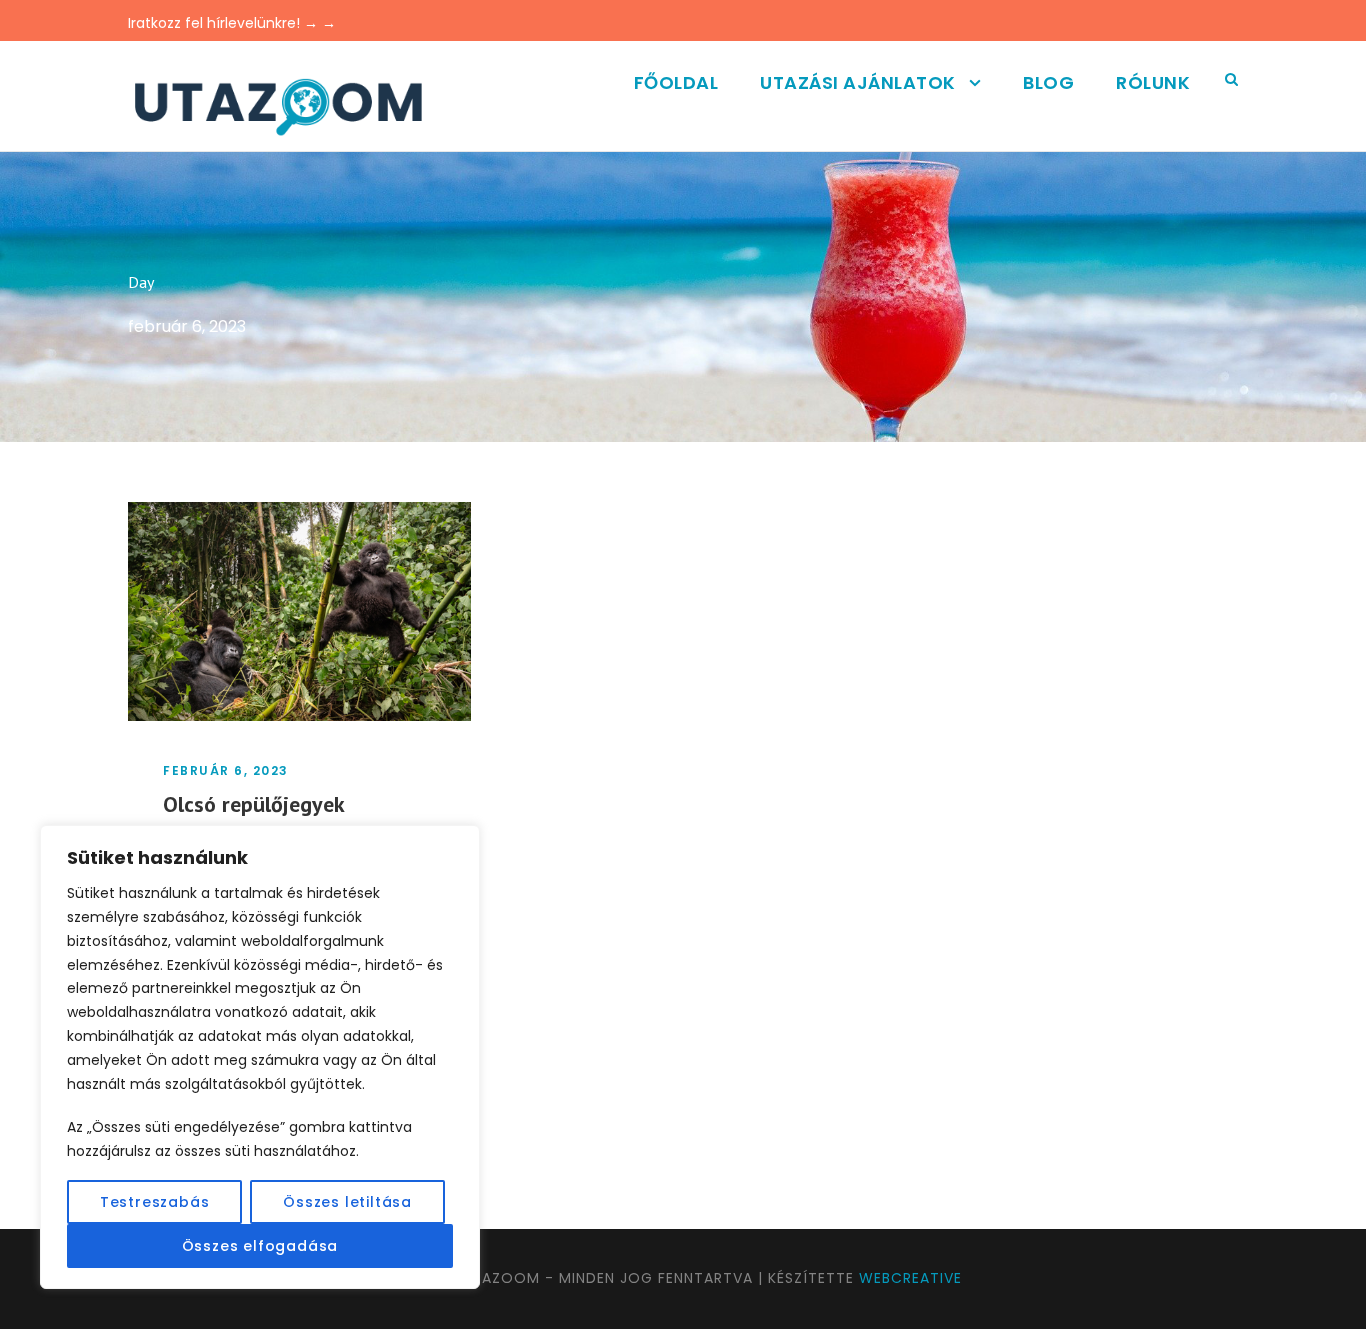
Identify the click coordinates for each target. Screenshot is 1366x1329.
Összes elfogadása (260, 1246)
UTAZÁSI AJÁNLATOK (858, 82)
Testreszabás (155, 1202)
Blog (1048, 82)
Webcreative (910, 1278)
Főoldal (676, 82)
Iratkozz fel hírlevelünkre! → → (232, 23)
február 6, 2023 (226, 770)
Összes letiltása (347, 1202)
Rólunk (1153, 82)
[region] (260, 1057)
